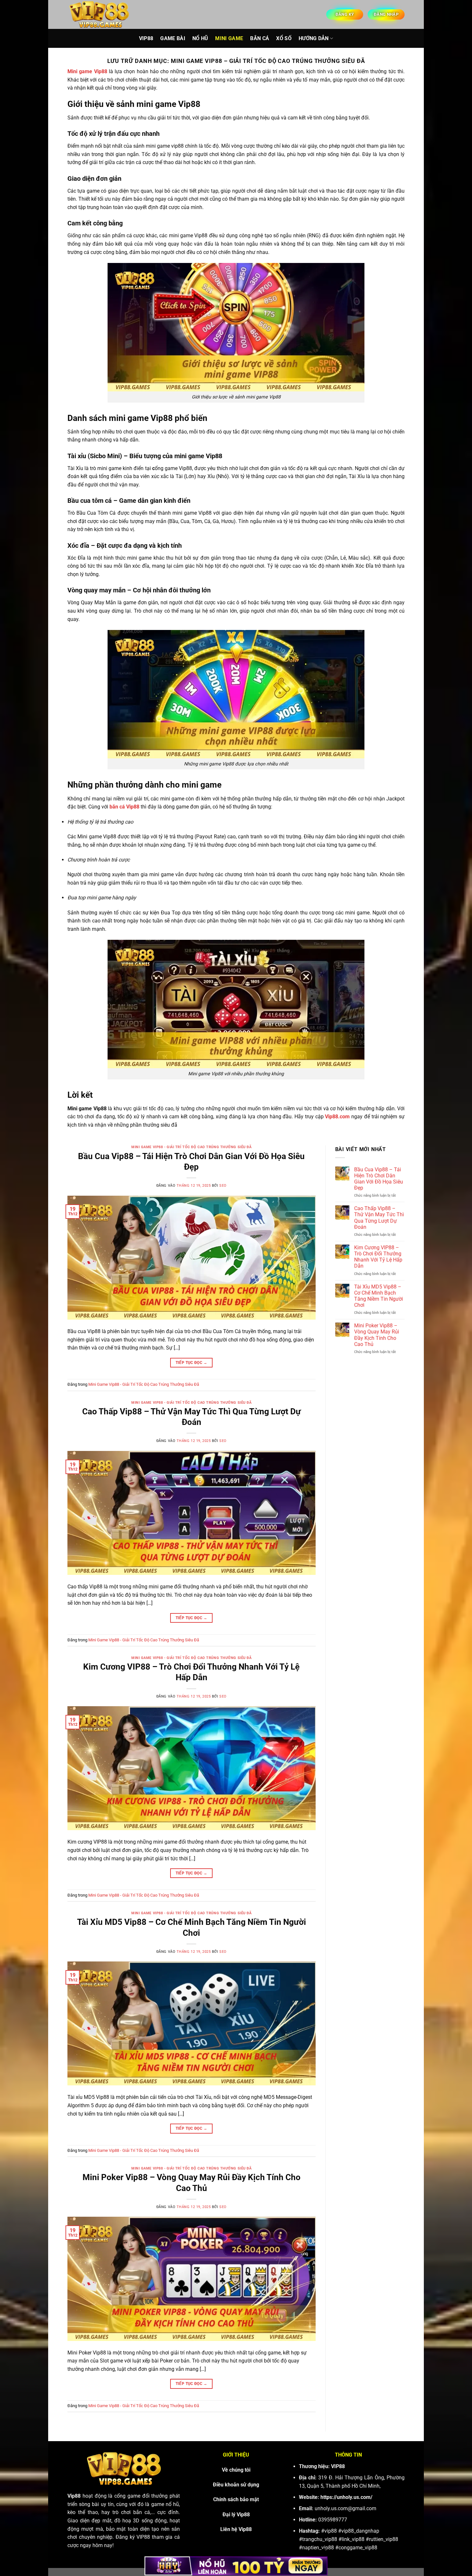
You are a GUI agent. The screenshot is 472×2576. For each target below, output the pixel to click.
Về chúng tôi (236, 2470)
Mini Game (229, 38)
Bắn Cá (260, 38)
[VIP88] (100, 14)
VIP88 (146, 38)
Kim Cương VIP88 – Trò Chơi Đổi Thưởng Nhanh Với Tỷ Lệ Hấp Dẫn (378, 1257)
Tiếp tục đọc (192, 1363)
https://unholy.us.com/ (346, 2497)
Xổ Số (284, 38)
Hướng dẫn (314, 38)
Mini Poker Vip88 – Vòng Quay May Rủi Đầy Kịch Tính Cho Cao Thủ (377, 1335)
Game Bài (173, 38)
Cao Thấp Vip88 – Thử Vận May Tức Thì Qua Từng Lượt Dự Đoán (379, 1218)
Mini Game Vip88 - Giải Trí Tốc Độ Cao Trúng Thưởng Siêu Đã (191, 1147)
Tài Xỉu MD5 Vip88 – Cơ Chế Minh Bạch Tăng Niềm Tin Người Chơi (379, 1296)
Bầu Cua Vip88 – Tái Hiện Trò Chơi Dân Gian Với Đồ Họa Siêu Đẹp (379, 1179)
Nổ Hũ (200, 38)
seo (223, 1186)
